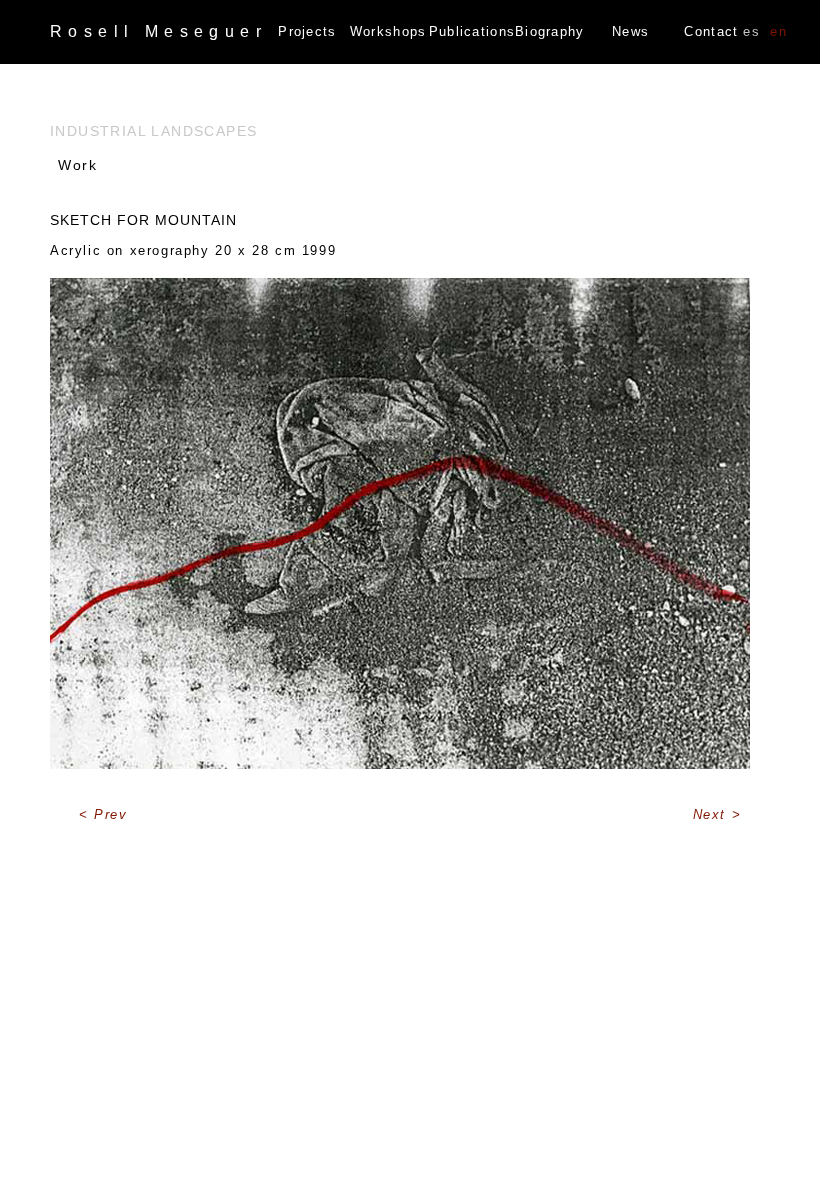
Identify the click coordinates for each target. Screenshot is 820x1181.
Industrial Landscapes (153, 131)
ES (751, 31)
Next (712, 814)
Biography (550, 31)
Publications (469, 31)
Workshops (388, 31)
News (630, 31)
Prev (110, 814)
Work (77, 165)
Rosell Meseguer (158, 31)
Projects (307, 31)
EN (778, 31)
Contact (711, 31)
